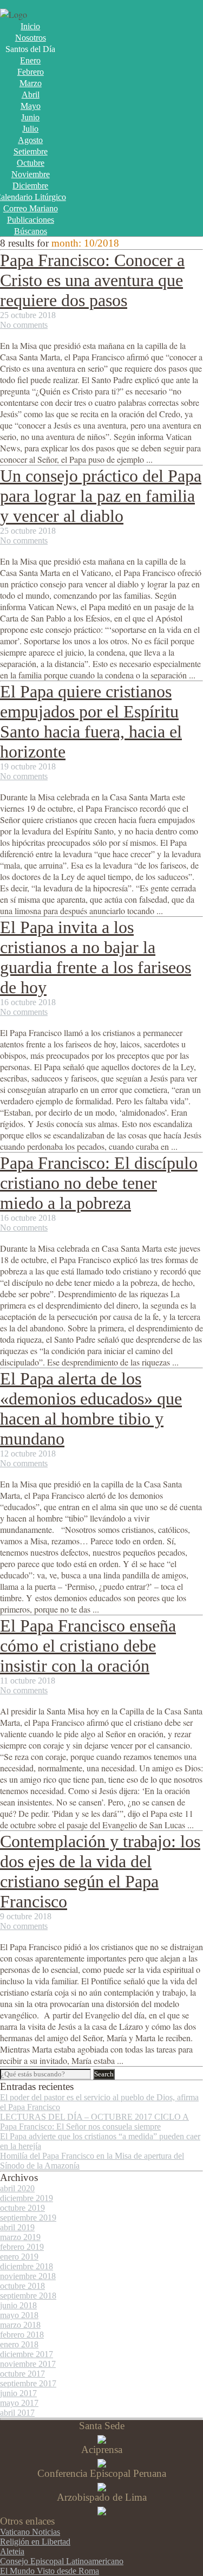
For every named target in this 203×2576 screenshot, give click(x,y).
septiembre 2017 (28, 2383)
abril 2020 (17, 2188)
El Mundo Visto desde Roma (50, 2571)
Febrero (31, 72)
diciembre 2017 (27, 2354)
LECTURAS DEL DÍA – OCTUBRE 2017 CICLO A (94, 2117)
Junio (30, 117)
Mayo (31, 106)
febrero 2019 (22, 2247)
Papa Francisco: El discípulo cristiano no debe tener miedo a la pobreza (99, 1183)
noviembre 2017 (28, 2364)
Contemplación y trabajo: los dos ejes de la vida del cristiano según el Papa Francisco (100, 1871)
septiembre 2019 (28, 2218)
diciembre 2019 (27, 2198)
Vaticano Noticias (30, 2532)
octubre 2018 (22, 2286)
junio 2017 (18, 2393)
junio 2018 (18, 2305)
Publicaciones (31, 220)
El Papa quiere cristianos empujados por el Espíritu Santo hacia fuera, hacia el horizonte (91, 721)
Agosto (30, 140)
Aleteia (12, 2551)
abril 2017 (17, 2413)
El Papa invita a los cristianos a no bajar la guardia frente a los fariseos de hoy (96, 957)
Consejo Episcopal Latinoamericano (62, 2561)
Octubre (31, 163)
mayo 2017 (19, 2403)
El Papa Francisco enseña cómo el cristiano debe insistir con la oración (88, 1646)
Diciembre (30, 186)
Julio (30, 129)
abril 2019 (17, 2227)
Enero (30, 60)
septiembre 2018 (28, 2296)
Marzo (31, 83)
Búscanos (31, 231)
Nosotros (31, 38)
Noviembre (31, 174)
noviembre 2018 (28, 2276)
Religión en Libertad (35, 2542)
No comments (24, 325)
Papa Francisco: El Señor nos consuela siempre (80, 2127)
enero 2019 (19, 2257)
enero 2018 (19, 2344)
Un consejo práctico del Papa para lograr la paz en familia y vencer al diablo (101, 496)
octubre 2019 (22, 2208)
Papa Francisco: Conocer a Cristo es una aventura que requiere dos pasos (92, 280)
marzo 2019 (20, 2237)
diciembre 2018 (27, 2266)
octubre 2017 (22, 2374)
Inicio (30, 26)
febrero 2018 (22, 2335)
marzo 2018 (20, 2325)
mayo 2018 (19, 2315)
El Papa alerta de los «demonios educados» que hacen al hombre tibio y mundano (91, 1409)
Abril (31, 95)
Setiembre (31, 151)
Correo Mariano (31, 208)
